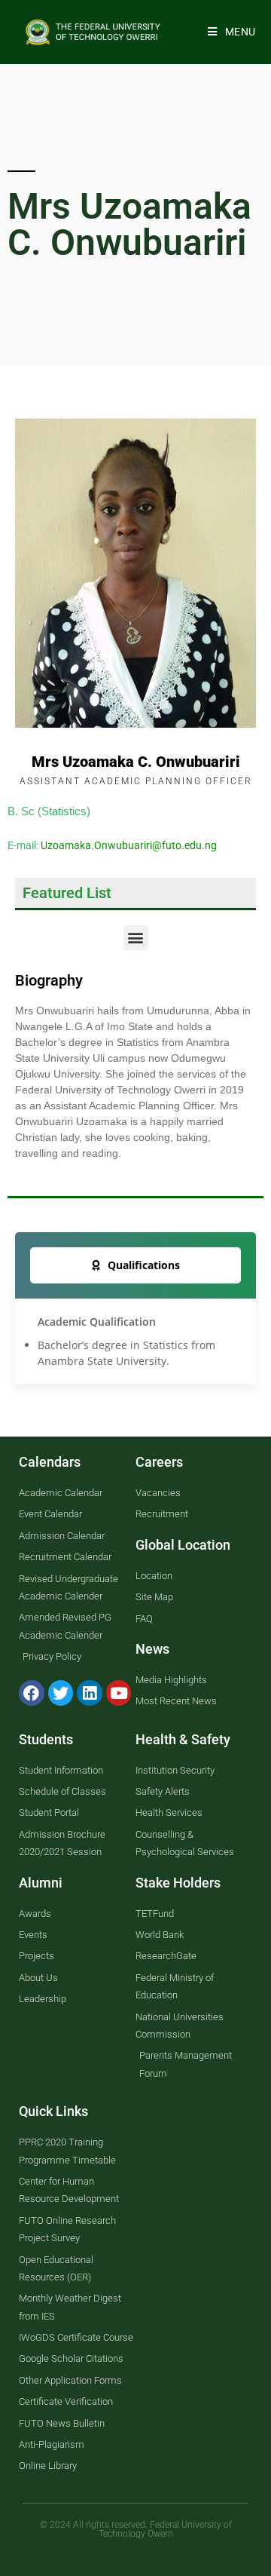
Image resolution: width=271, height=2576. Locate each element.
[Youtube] (119, 1693)
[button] (136, 938)
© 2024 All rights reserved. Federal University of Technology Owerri (136, 2529)
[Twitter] (61, 1693)
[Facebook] (32, 1693)
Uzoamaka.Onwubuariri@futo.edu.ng (129, 845)
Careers (159, 1462)
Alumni (41, 1883)
